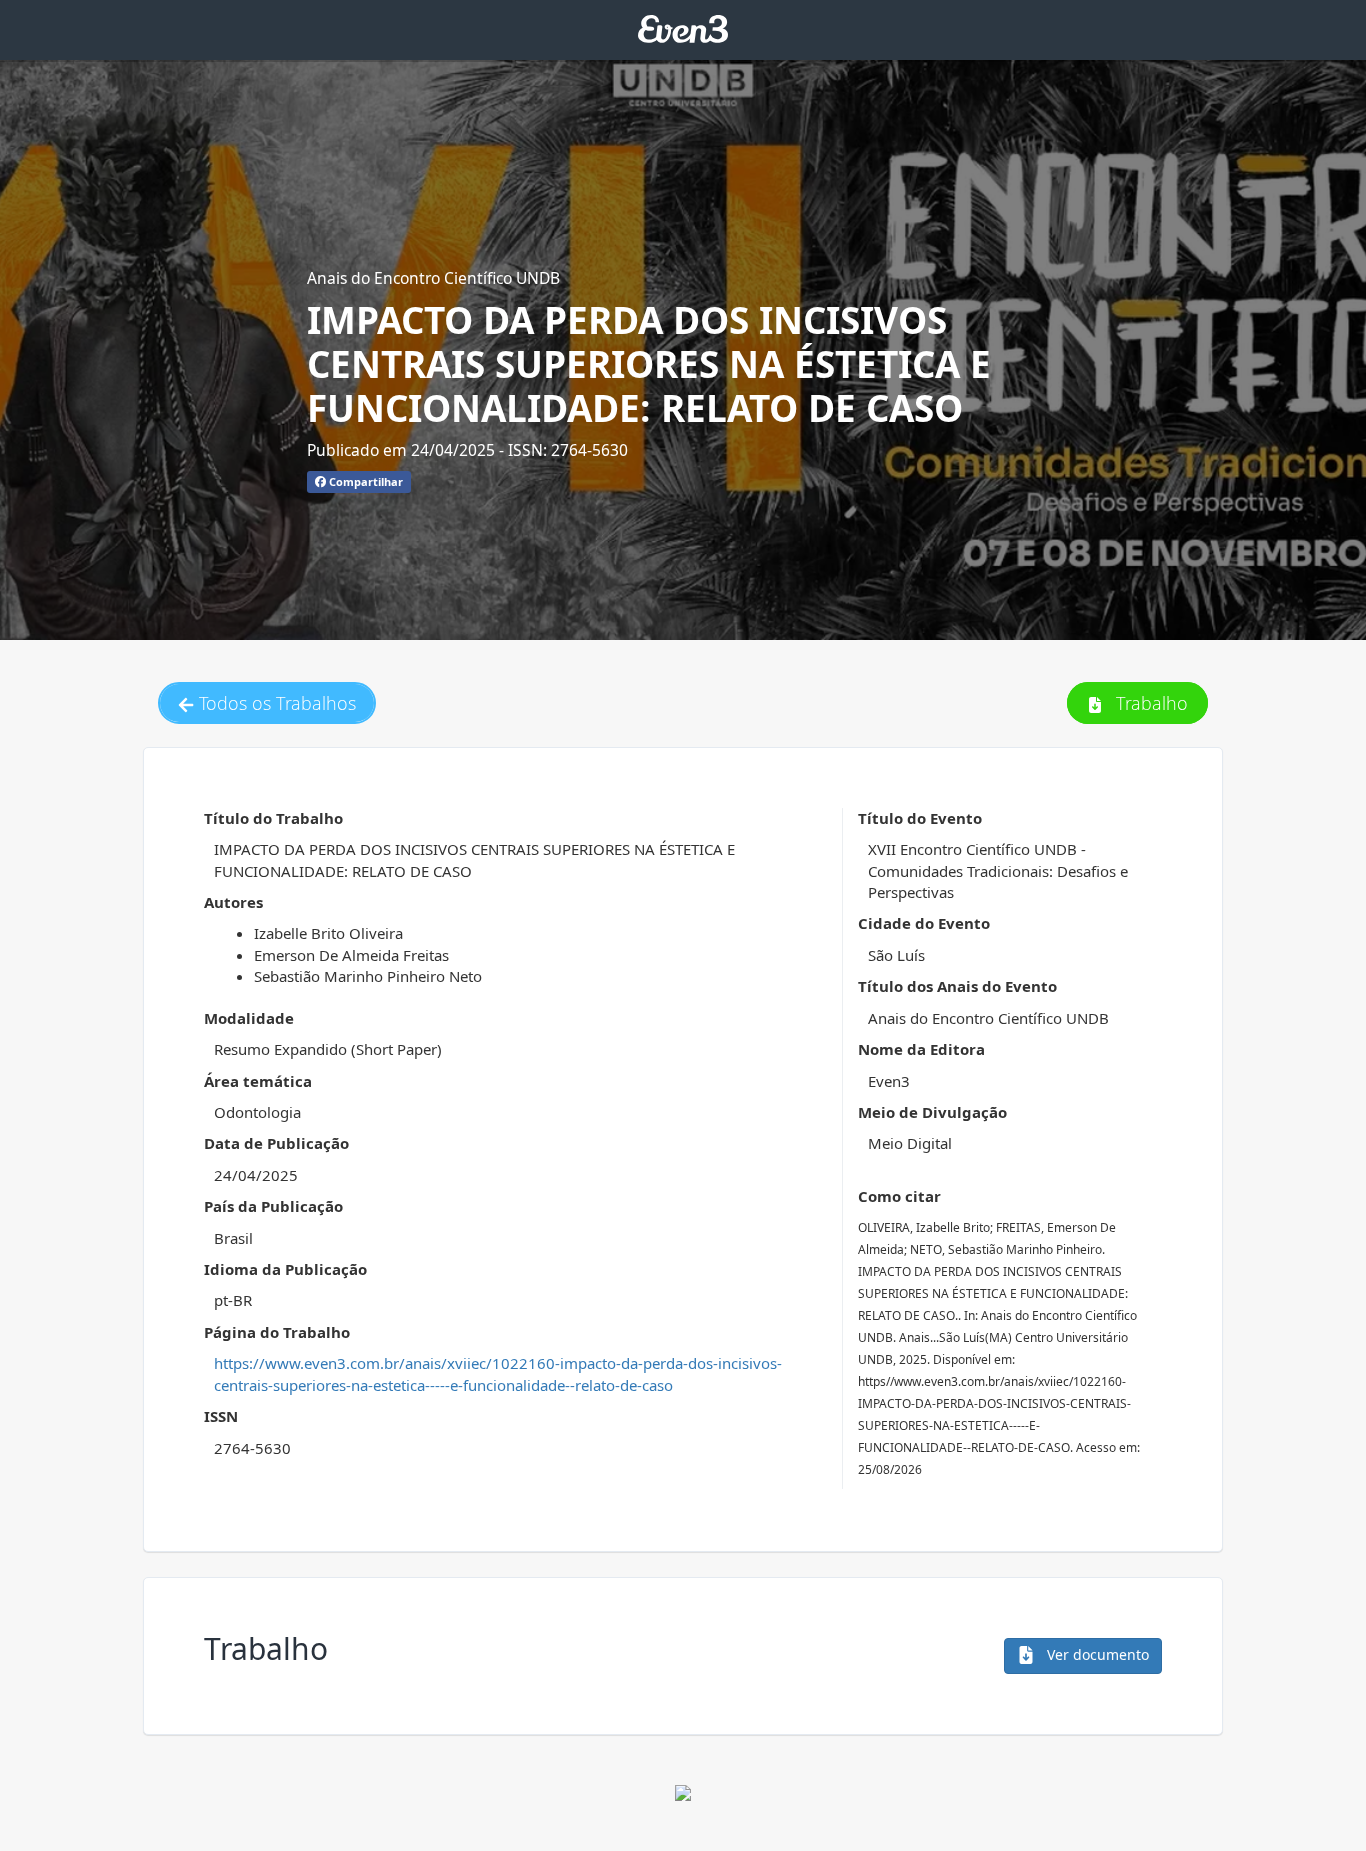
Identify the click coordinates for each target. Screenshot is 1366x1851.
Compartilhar (364, 481)
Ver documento (1096, 1654)
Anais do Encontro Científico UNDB (433, 278)
